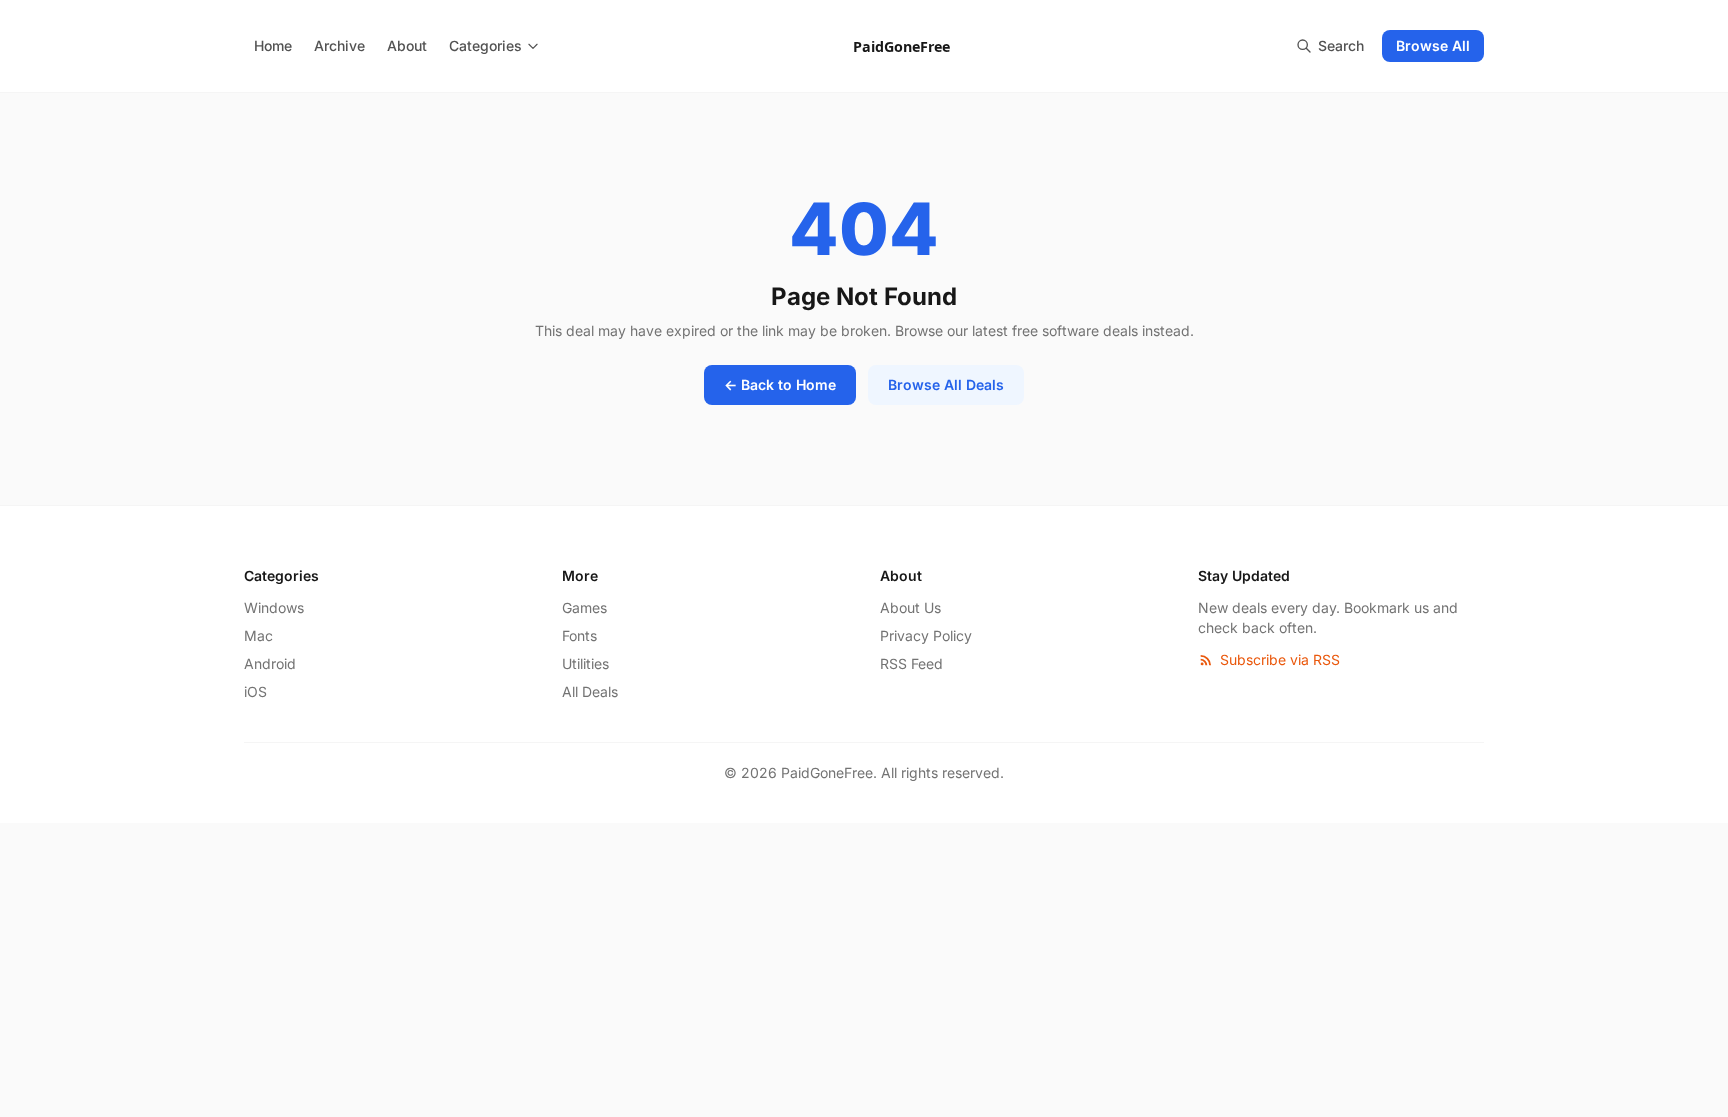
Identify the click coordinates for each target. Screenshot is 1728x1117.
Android (270, 663)
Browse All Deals (946, 384)
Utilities (585, 663)
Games (584, 607)
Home (273, 45)
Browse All (1433, 45)
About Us (910, 607)
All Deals (590, 691)
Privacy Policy (926, 635)
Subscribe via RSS (1280, 659)
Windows (274, 607)
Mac (258, 635)
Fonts (579, 635)
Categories (485, 45)
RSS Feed (911, 663)
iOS (255, 691)
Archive (339, 45)
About (407, 45)
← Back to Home (780, 384)
